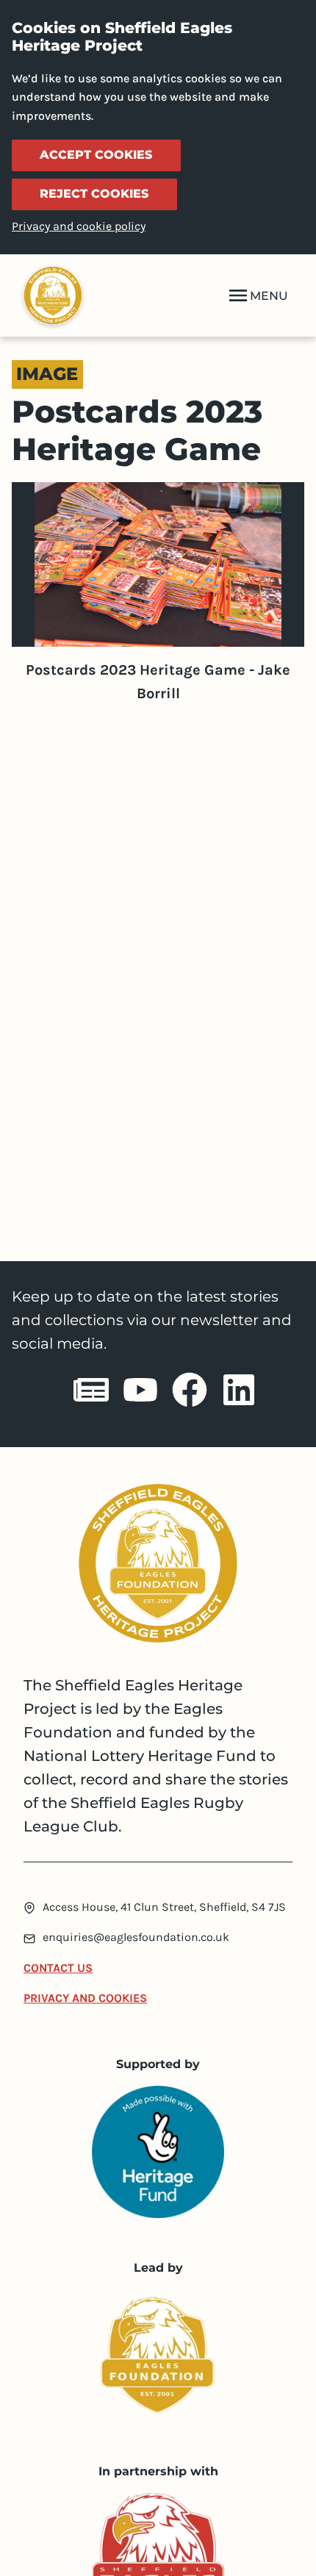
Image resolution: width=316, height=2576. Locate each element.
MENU (269, 296)
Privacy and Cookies (85, 1998)
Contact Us (58, 1968)
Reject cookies (94, 194)
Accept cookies (96, 155)
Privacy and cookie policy (79, 226)
